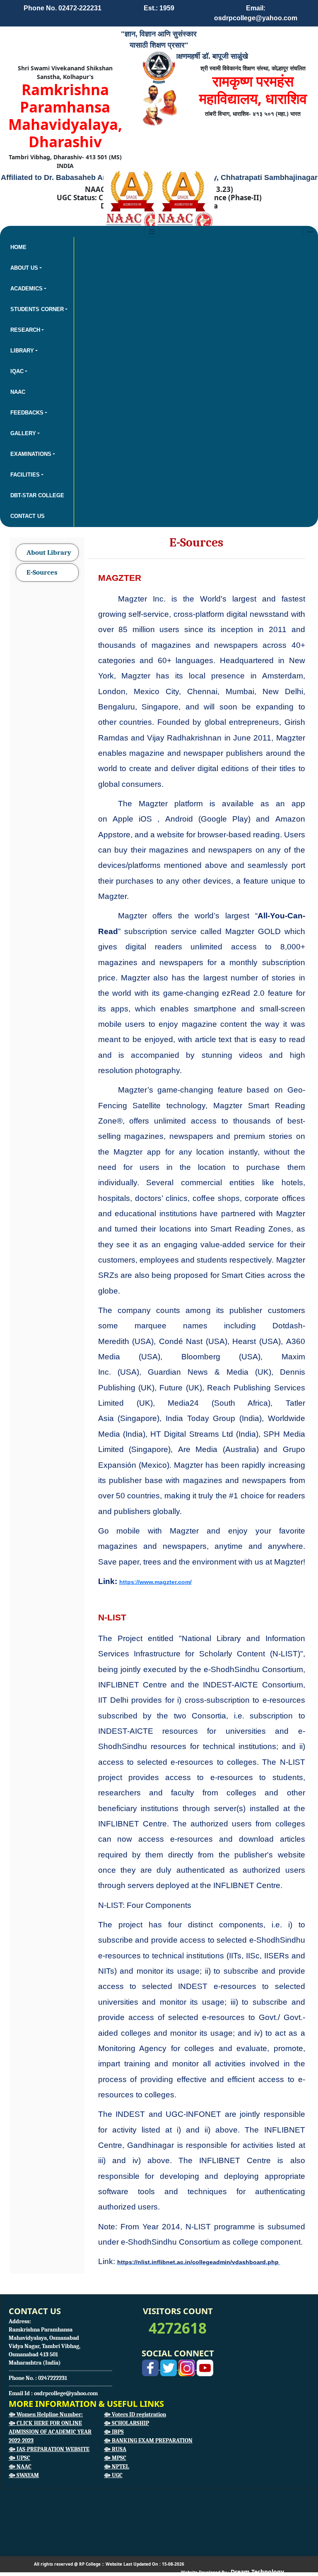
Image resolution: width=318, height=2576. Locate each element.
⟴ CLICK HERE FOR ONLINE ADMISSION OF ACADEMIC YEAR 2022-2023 (50, 2432)
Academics (26, 289)
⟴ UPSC (19, 2458)
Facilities (25, 475)
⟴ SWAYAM (24, 2475)
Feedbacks (27, 413)
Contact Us (28, 516)
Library (22, 351)
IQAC (17, 371)
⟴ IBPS (114, 2432)
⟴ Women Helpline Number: (46, 2414)
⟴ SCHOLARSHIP (126, 2423)
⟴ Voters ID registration (135, 2414)
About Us (24, 268)
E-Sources (42, 572)
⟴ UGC (113, 2475)
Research (25, 330)
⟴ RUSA (115, 2449)
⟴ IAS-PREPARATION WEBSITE (49, 2449)
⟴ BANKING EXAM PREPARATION (148, 2441)
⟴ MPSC (115, 2458)
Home (18, 247)
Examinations (31, 454)
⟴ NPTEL (117, 2467)
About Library (49, 552)
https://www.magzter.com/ (155, 1582)
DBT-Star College (37, 495)
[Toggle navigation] (310, 232)
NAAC (18, 392)
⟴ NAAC (20, 2467)
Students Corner (37, 309)
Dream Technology (257, 2572)
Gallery (23, 433)
